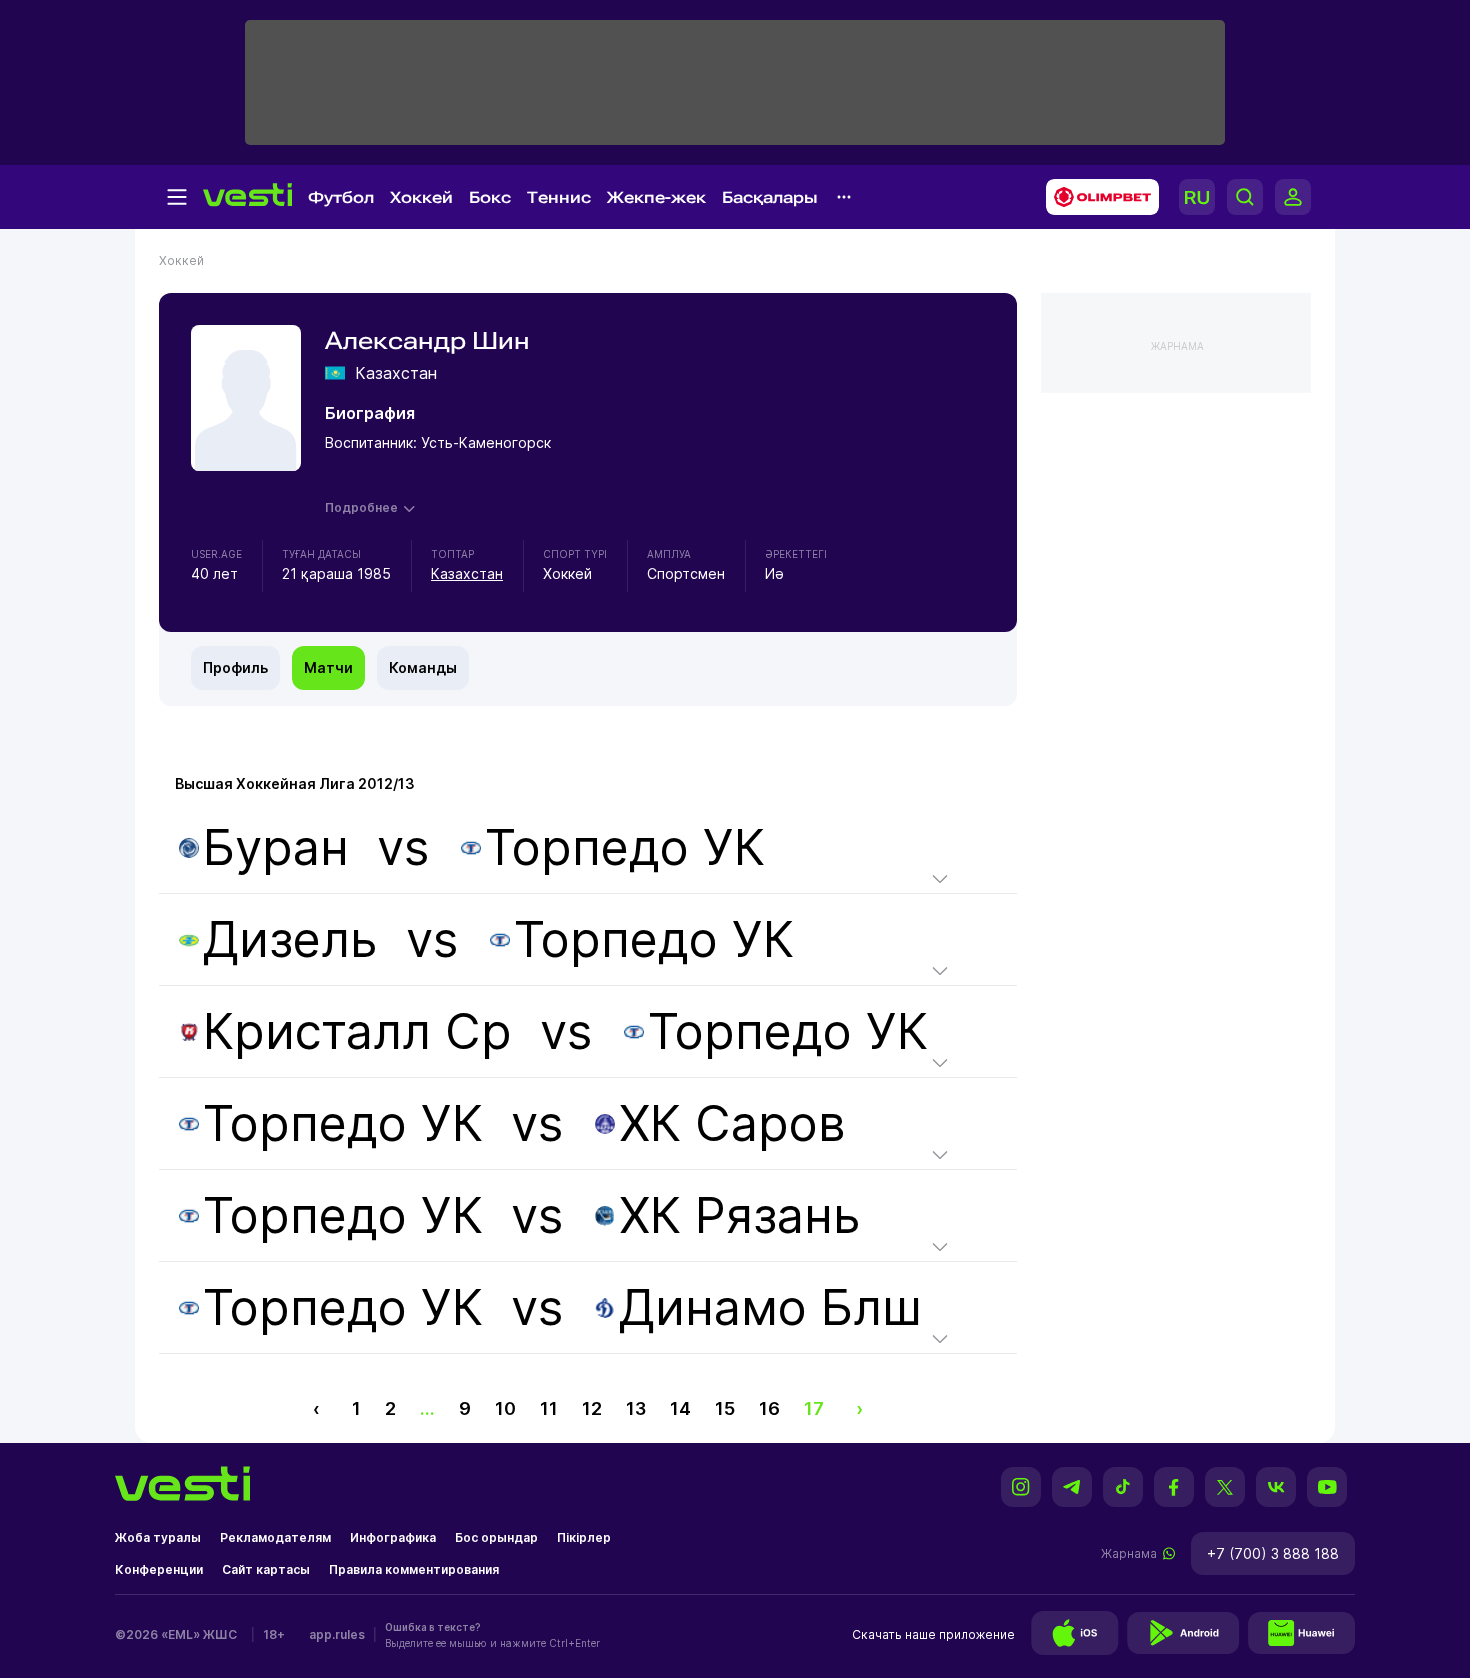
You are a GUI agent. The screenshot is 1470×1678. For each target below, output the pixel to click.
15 (725, 1408)
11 (549, 1408)
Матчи (328, 667)
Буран (276, 847)
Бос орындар (496, 1537)
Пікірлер (584, 1537)
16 (769, 1408)
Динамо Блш (770, 1307)
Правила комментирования (414, 1569)
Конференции (159, 1569)
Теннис (559, 197)
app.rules (337, 1634)
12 (592, 1408)
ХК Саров (732, 1123)
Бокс (490, 197)
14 (680, 1408)
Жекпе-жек (656, 197)
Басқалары (770, 197)
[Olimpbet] (1096, 197)
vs (484, 847)
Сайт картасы (266, 1569)
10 (505, 1408)
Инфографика (393, 1537)
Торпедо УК (625, 847)
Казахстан (467, 573)
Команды (423, 667)
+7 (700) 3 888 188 (1273, 1553)
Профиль (235, 667)
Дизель (290, 939)
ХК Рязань (740, 1215)
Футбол (341, 197)
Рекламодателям (275, 1537)
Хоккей (421, 197)
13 (636, 1408)
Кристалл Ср (357, 1031)
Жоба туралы (158, 1537)
